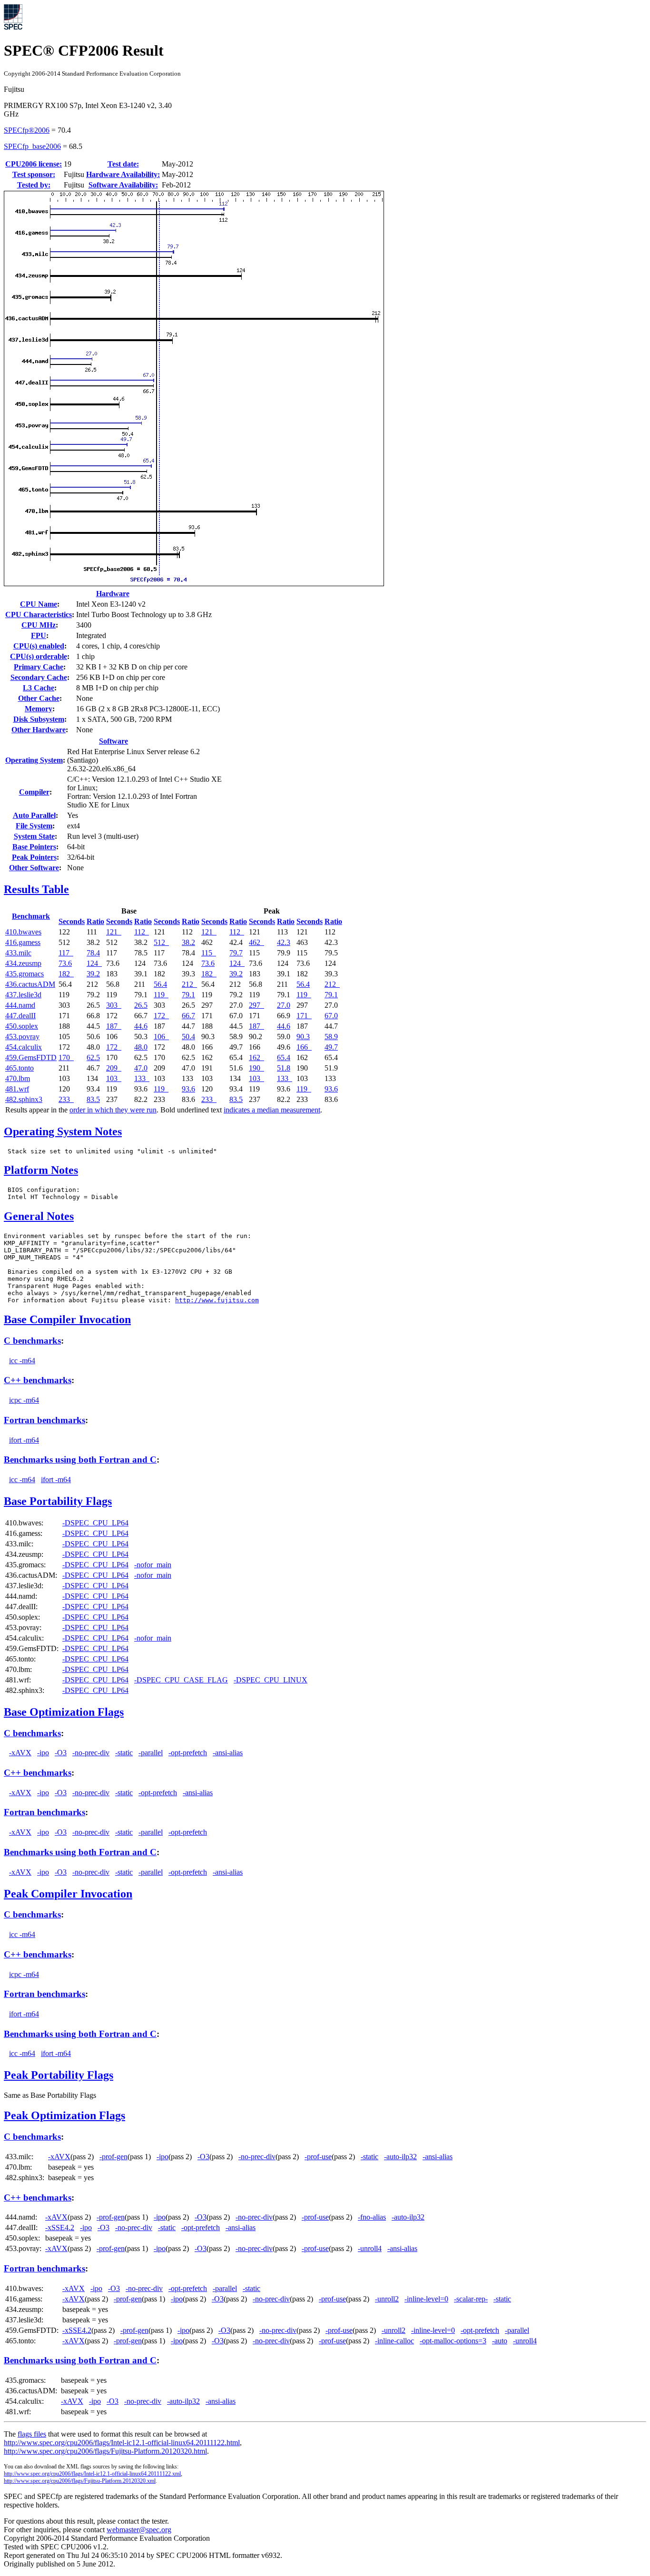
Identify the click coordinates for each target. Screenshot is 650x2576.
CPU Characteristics (39, 615)
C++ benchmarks (38, 1380)
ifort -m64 (24, 1440)
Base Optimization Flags (64, 1712)
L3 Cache (39, 688)
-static (124, 1753)
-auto (500, 2341)
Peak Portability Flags (59, 2075)
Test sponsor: (34, 174)
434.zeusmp (23, 963)
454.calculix (24, 1047)
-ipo (43, 1753)
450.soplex (22, 1026)
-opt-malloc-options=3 (453, 2341)
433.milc (18, 953)
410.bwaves (23, 932)
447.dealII (20, 1016)
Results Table (36, 889)
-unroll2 (387, 2299)
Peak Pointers (34, 857)
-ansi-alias (228, 1753)
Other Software (34, 868)
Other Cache (39, 698)
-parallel (151, 1753)
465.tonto (20, 1068)
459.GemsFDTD (31, 1057)
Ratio (95, 921)
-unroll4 (370, 2248)
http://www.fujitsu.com (217, 1300)
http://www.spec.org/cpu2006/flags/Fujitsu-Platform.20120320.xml (80, 2481)
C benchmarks (32, 1341)
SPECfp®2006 (27, 130)
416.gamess (23, 942)
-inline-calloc (394, 2341)
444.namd (20, 1005)
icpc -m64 (24, 1400)
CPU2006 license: (34, 164)
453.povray (22, 1037)
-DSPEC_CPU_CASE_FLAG (181, 1680)
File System (34, 826)
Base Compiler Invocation (67, 1319)
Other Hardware (39, 730)
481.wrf (17, 1089)
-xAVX (20, 1753)
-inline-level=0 (426, 2299)
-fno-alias (372, 2217)
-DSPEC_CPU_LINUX (271, 1680)
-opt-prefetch (188, 1753)
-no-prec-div (91, 1753)
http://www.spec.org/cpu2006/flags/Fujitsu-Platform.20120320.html (105, 2451)
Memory (39, 709)
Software (113, 741)
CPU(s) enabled (39, 646)
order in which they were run (113, 1110)
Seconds (72, 921)
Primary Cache (39, 667)
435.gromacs (25, 974)
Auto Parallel (34, 815)
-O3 (61, 1753)
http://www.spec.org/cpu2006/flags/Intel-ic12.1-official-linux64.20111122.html (122, 2443)
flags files (32, 2434)
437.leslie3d (23, 995)
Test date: (123, 164)
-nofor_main (153, 1565)
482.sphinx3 (24, 1099)
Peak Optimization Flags (64, 2115)
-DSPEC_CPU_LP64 (95, 1523)
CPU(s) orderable (39, 656)
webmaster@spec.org (139, 2530)
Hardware (113, 594)
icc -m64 (22, 1361)
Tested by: (34, 185)
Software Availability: (123, 185)
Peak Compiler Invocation (68, 1894)
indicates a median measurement (272, 1110)
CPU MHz (39, 625)
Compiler (34, 792)
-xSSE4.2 (60, 2227)
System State (34, 836)
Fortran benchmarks (44, 1420)
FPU (39, 635)
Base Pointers (34, 847)
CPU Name (39, 604)
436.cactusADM (30, 984)
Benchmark (31, 916)
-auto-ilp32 (400, 2157)
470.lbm (18, 1078)
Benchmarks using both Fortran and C (80, 1460)
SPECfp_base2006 (32, 146)
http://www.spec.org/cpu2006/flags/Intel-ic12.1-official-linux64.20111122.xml (92, 2474)
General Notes (39, 1216)
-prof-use (318, 2157)
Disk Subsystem (39, 719)
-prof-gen (113, 2157)
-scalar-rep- (471, 2299)
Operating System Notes (63, 1131)
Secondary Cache (39, 677)
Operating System (34, 760)
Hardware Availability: (123, 174)
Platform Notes (41, 1170)
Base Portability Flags (58, 1501)
